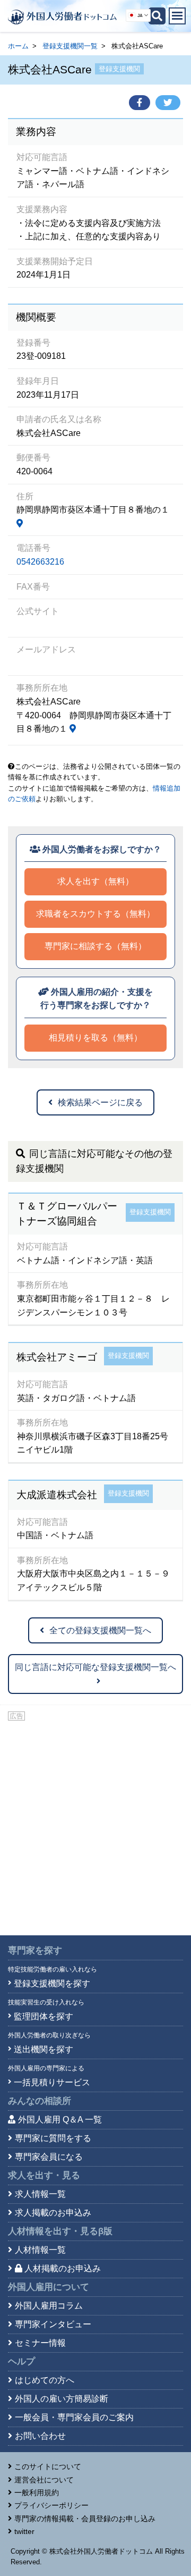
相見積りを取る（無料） (95, 1038)
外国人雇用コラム (49, 2306)
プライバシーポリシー (51, 2505)
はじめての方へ (45, 2380)
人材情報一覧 (40, 2250)
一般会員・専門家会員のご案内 (74, 2417)
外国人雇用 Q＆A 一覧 (60, 2120)
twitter (24, 2531)
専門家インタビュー (53, 2324)
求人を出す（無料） (95, 881)
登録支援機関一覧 (70, 46)
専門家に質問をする (53, 2138)
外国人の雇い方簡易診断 (62, 2399)
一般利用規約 (37, 2493)
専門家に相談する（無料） (95, 946)
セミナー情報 (40, 2343)
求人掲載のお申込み (53, 2213)
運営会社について (44, 2480)
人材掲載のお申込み (63, 2268)
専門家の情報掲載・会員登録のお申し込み (85, 2519)
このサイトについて (48, 2466)
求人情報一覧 (40, 2194)
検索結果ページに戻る (100, 1102)
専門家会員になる (49, 2157)
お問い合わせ (40, 2436)
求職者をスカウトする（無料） (95, 914)
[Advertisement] (95, 1824)
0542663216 (40, 562)
